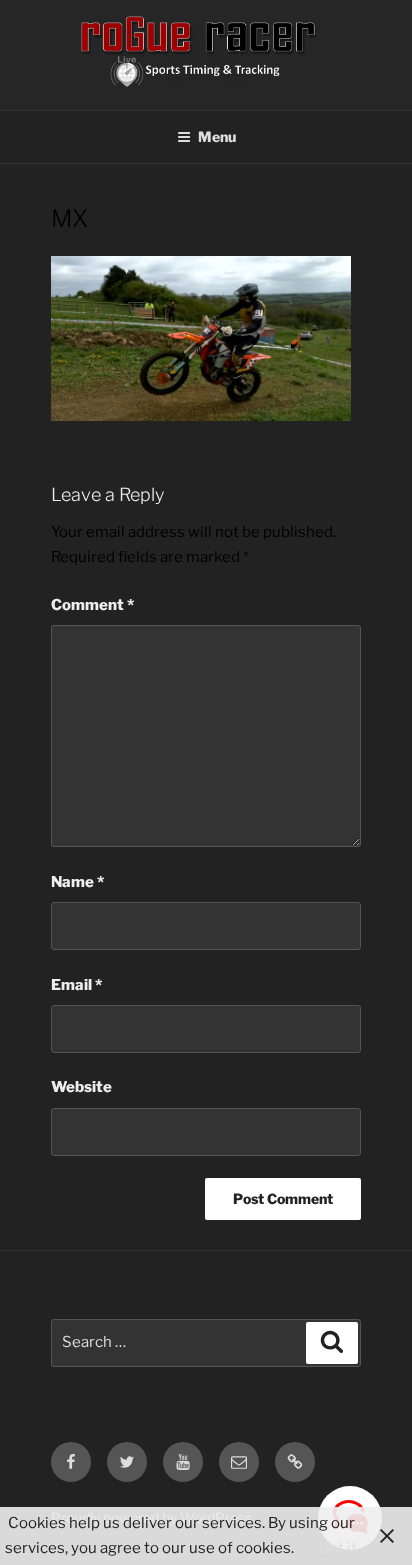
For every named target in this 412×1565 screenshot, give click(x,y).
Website (81, 1087)
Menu (217, 136)
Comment (92, 605)
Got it (337, 1548)
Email (76, 985)
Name (77, 882)
